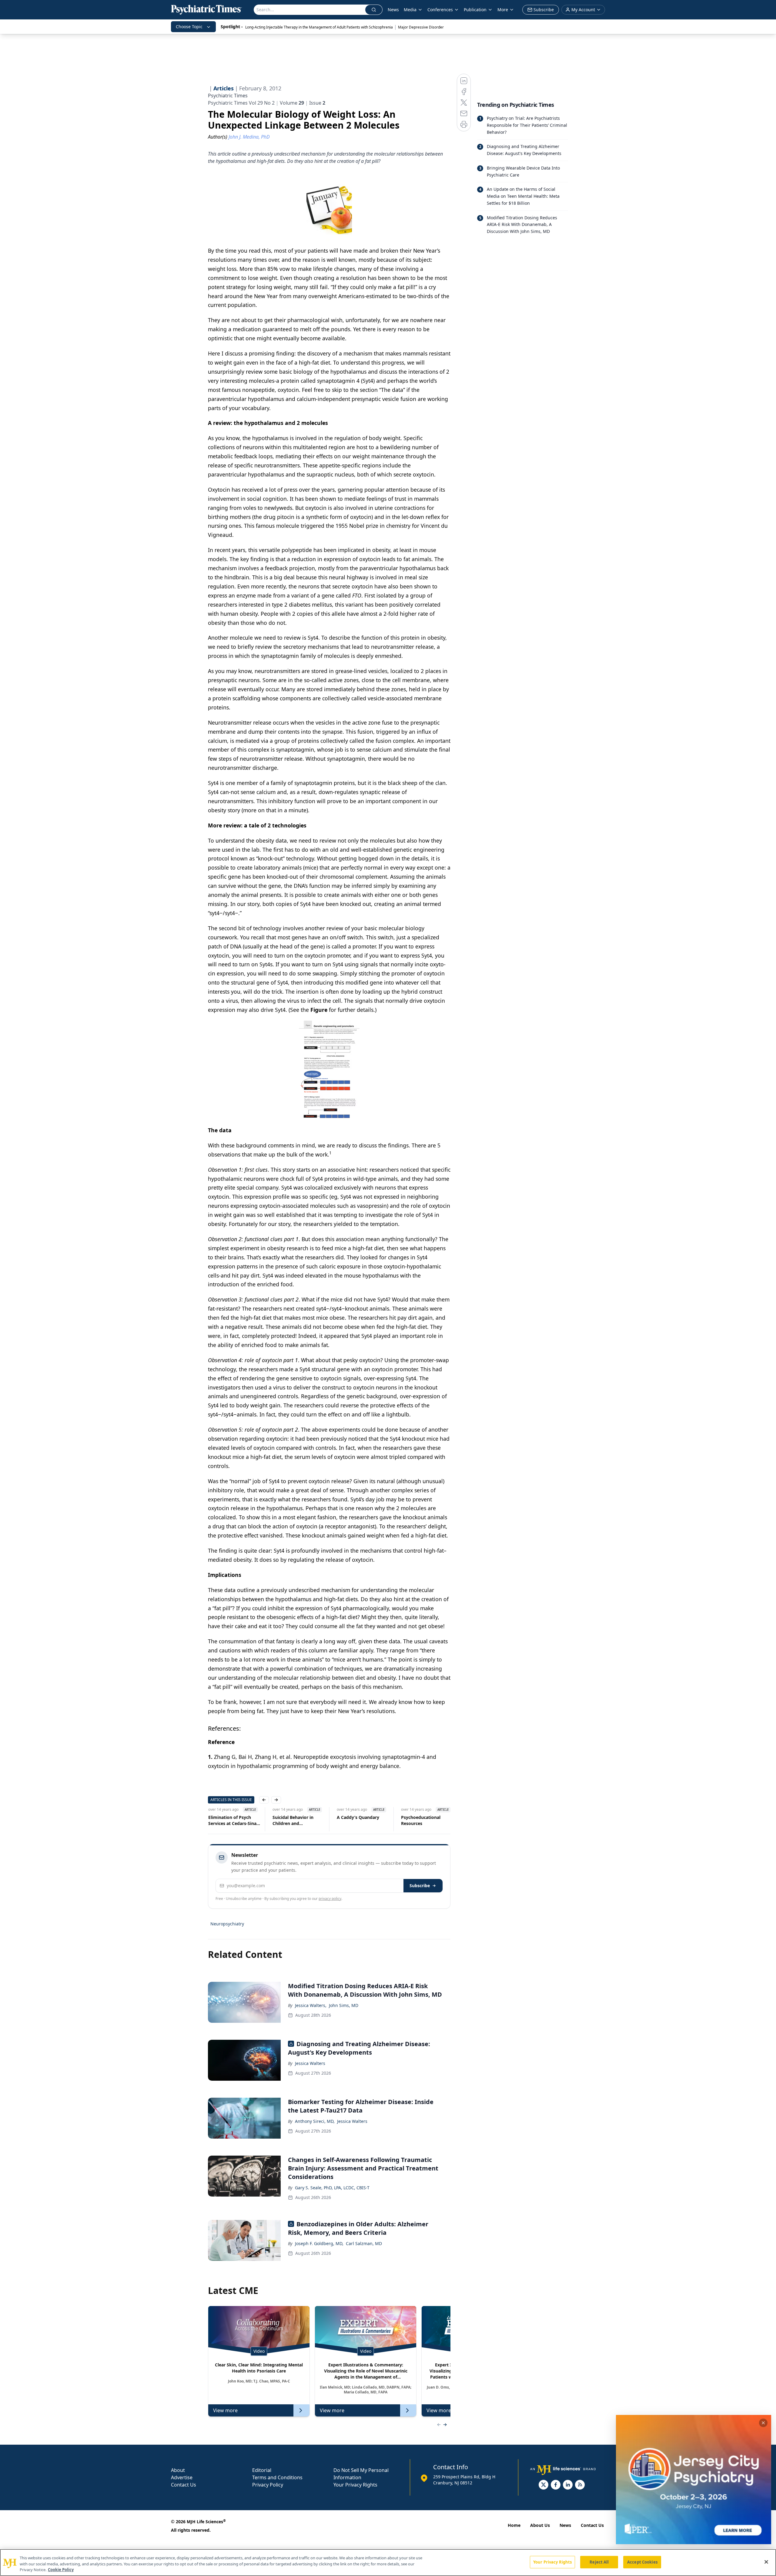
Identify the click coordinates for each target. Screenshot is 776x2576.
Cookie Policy (61, 2570)
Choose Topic (189, 27)
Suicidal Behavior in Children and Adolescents (293, 1820)
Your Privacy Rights (355, 2485)
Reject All (599, 2562)
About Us (540, 2525)
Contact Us (184, 2485)
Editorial (262, 2470)
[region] (388, 2563)
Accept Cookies (642, 2562)
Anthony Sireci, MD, (315, 2121)
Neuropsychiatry (227, 1924)
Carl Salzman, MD (364, 2243)
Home (514, 2525)
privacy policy (330, 1899)
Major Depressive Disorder (421, 27)
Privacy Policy (268, 2485)
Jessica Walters (310, 2063)
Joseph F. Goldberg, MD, (319, 2243)
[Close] (766, 2562)
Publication (475, 10)
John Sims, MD (344, 2005)
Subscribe (420, 1886)
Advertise (182, 2477)
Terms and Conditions (277, 2477)
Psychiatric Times (228, 96)
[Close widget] (763, 2423)
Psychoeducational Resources (420, 1820)
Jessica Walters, (311, 2005)
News (393, 10)
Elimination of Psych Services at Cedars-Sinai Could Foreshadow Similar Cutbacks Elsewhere (233, 1820)
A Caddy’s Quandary (358, 1817)
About (178, 2470)
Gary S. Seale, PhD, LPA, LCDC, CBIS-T (332, 2188)
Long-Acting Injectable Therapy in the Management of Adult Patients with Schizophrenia (319, 27)
